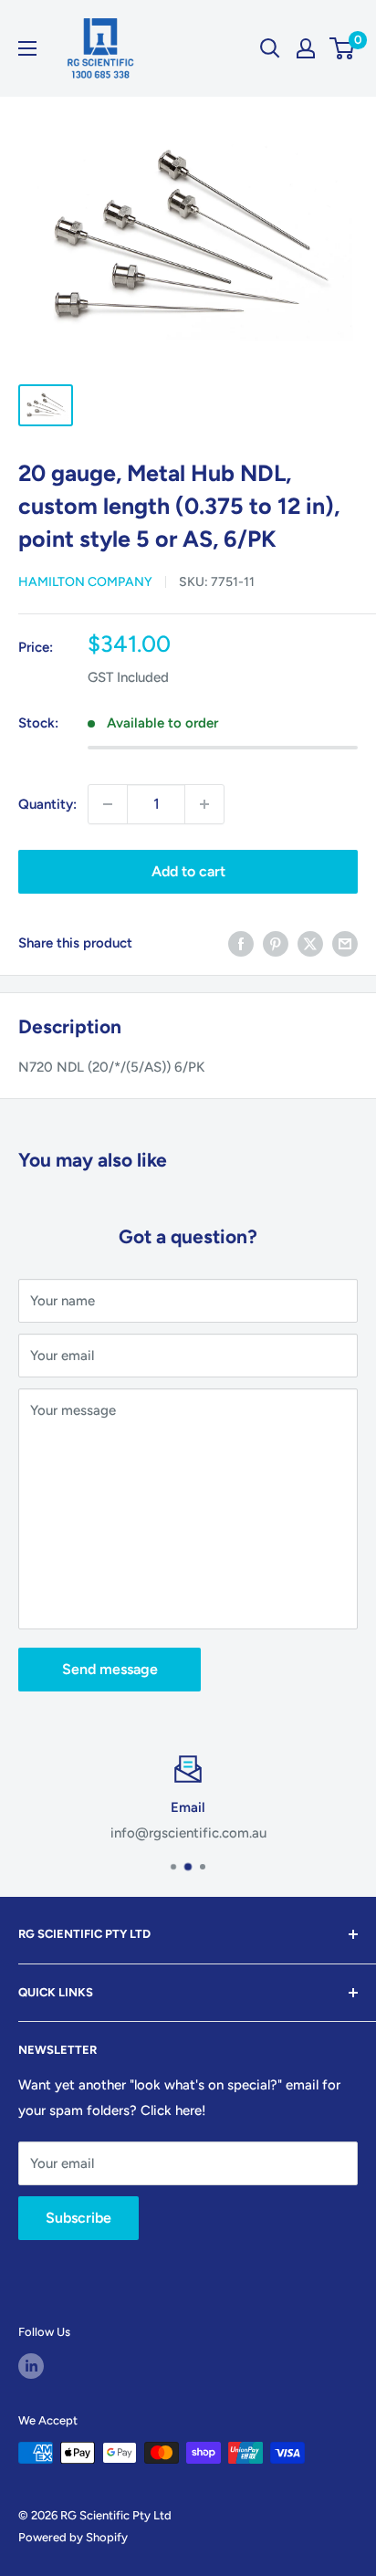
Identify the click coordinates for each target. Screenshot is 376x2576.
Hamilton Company (85, 582)
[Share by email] (345, 943)
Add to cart (188, 871)
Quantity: (47, 804)
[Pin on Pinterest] (276, 943)
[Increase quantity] (204, 804)
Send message (110, 1669)
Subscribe (78, 2218)
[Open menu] (27, 48)
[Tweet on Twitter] (310, 943)
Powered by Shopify (73, 2537)
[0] (343, 48)
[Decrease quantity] (108, 804)
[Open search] (270, 48)
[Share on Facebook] (241, 943)
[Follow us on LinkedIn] (31, 2366)
